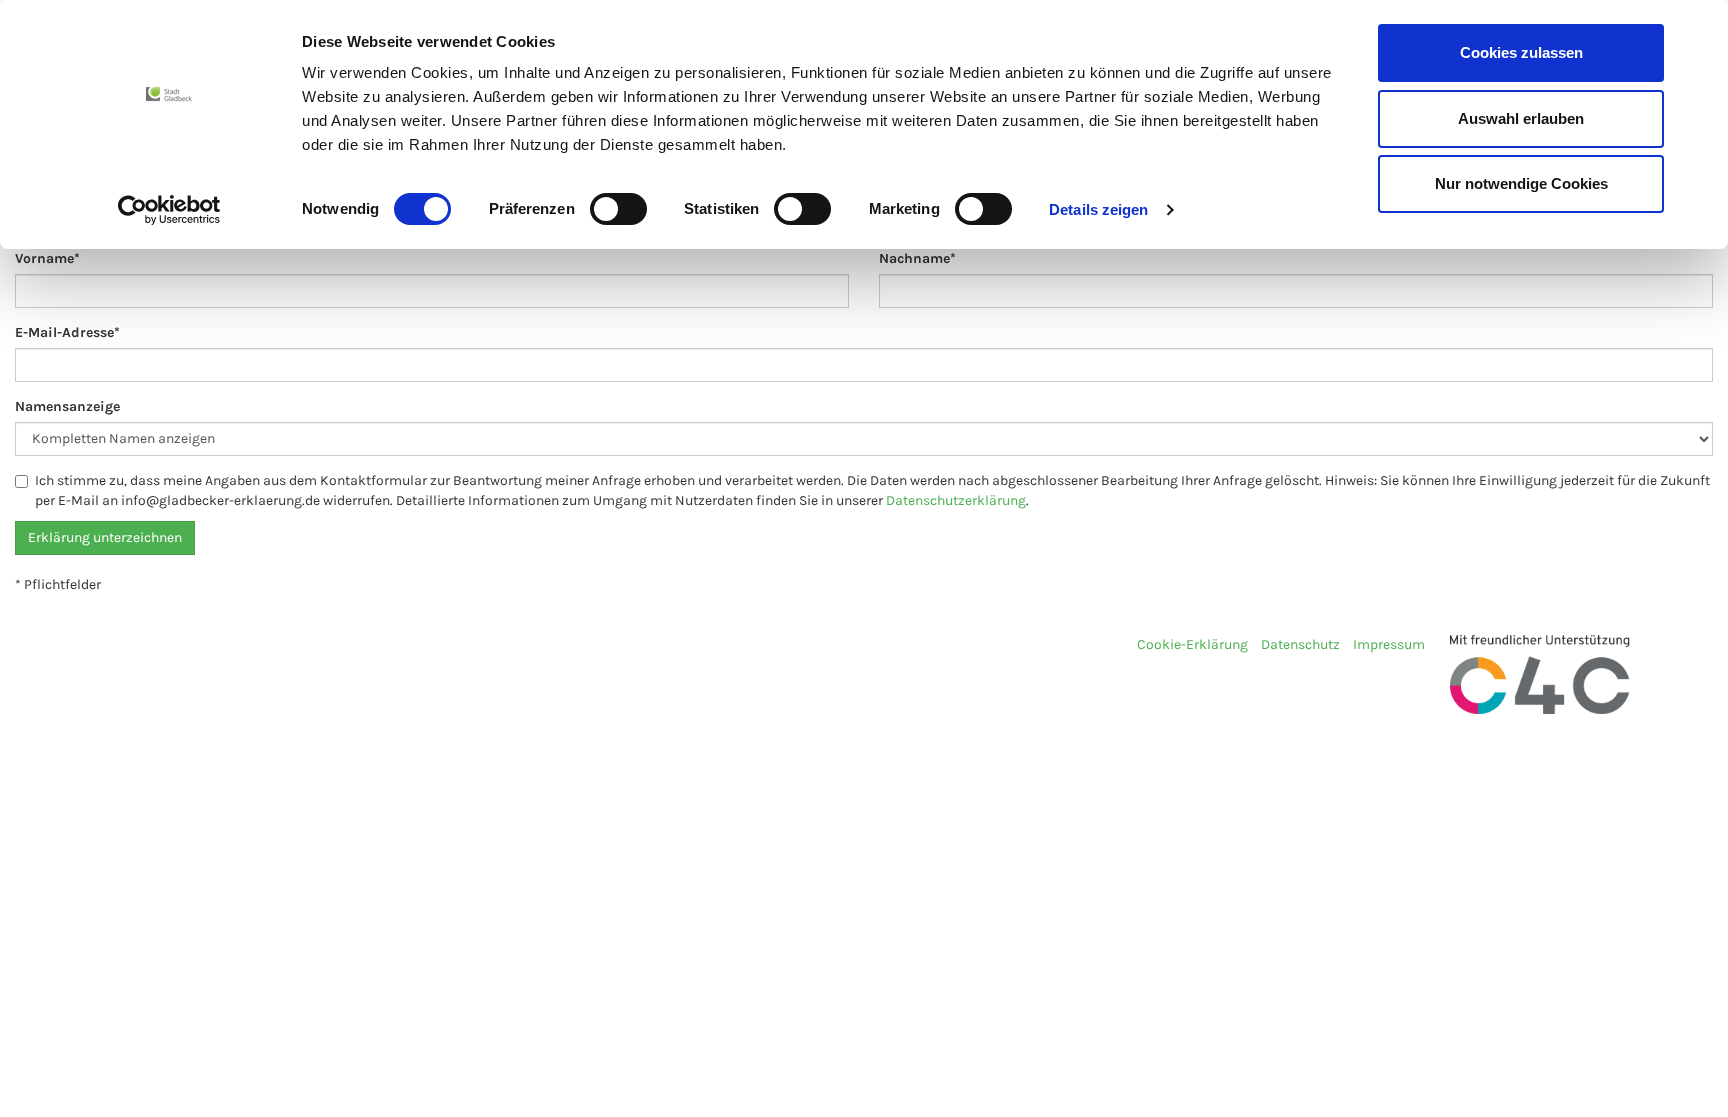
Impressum (1389, 644)
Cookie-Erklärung (1192, 644)
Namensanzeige (67, 406)
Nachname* (917, 258)
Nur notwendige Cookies (1521, 183)
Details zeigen (1098, 209)
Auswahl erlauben (1521, 118)
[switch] (618, 209)
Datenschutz (1300, 644)
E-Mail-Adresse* (67, 332)
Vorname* (47, 258)
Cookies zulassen (1521, 52)
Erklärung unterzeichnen (105, 537)
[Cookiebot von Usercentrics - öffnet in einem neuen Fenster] (169, 210)
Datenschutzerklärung (956, 500)
